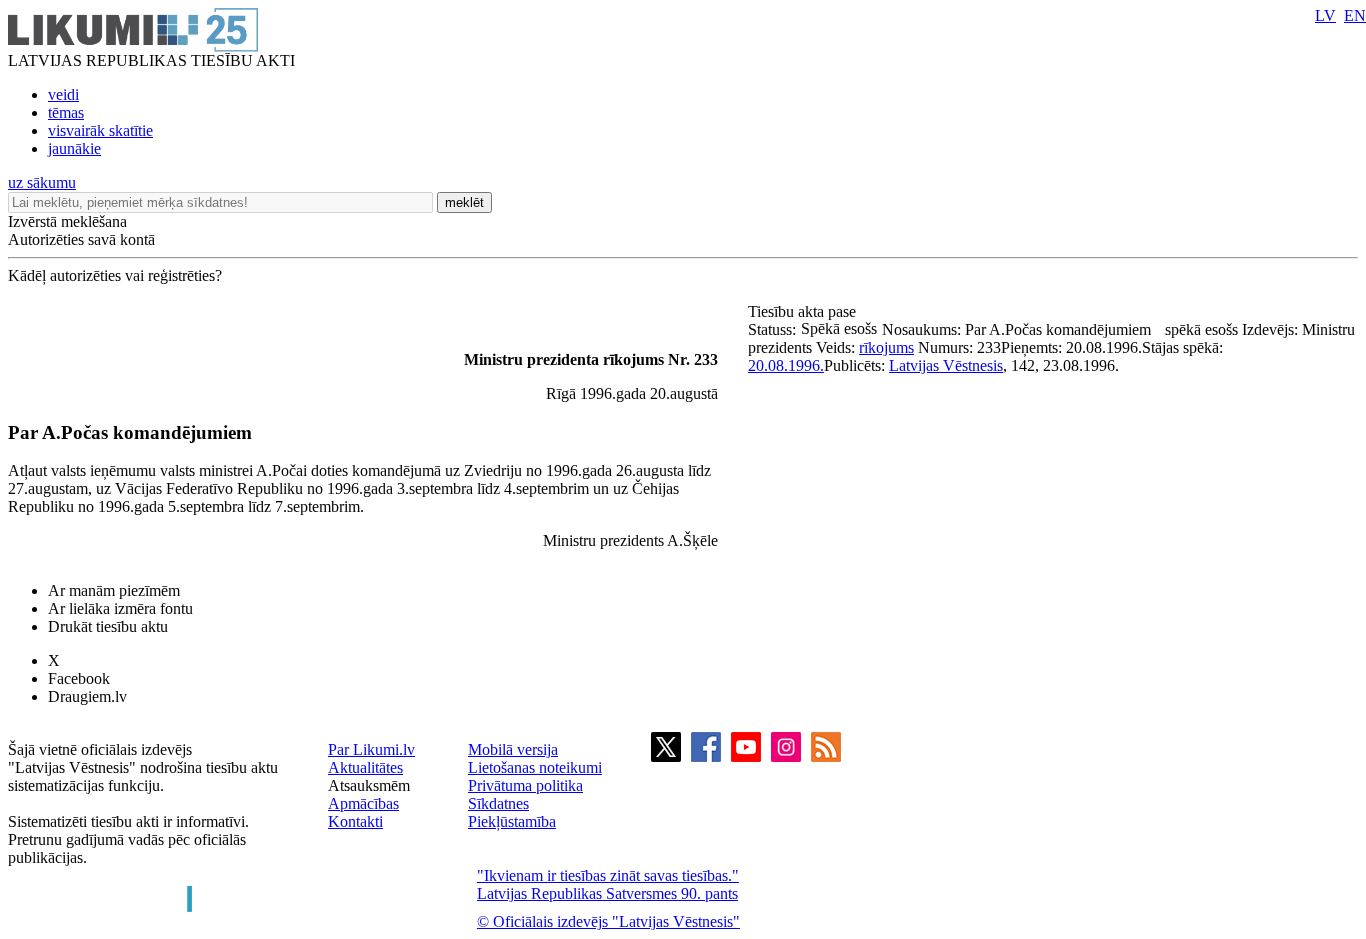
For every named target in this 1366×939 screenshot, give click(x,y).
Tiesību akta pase (804, 311)
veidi (63, 94)
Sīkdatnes (498, 803)
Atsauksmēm (369, 785)
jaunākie (74, 148)
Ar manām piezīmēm (114, 590)
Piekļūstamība (512, 821)
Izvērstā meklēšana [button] (67, 221)
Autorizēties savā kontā (81, 239)
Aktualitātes (365, 767)
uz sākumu (42, 182)
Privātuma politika (525, 785)
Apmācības (363, 803)
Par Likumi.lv (371, 749)
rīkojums (886, 347)
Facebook (79, 678)
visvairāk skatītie (100, 130)
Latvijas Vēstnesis (946, 365)
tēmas (66, 112)
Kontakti (355, 821)
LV (1325, 15)
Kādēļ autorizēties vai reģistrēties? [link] (115, 275)
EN (1355, 15)
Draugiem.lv (87, 696)
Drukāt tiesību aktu (108, 626)
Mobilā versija (513, 749)
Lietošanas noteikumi (535, 767)
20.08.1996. (786, 365)
